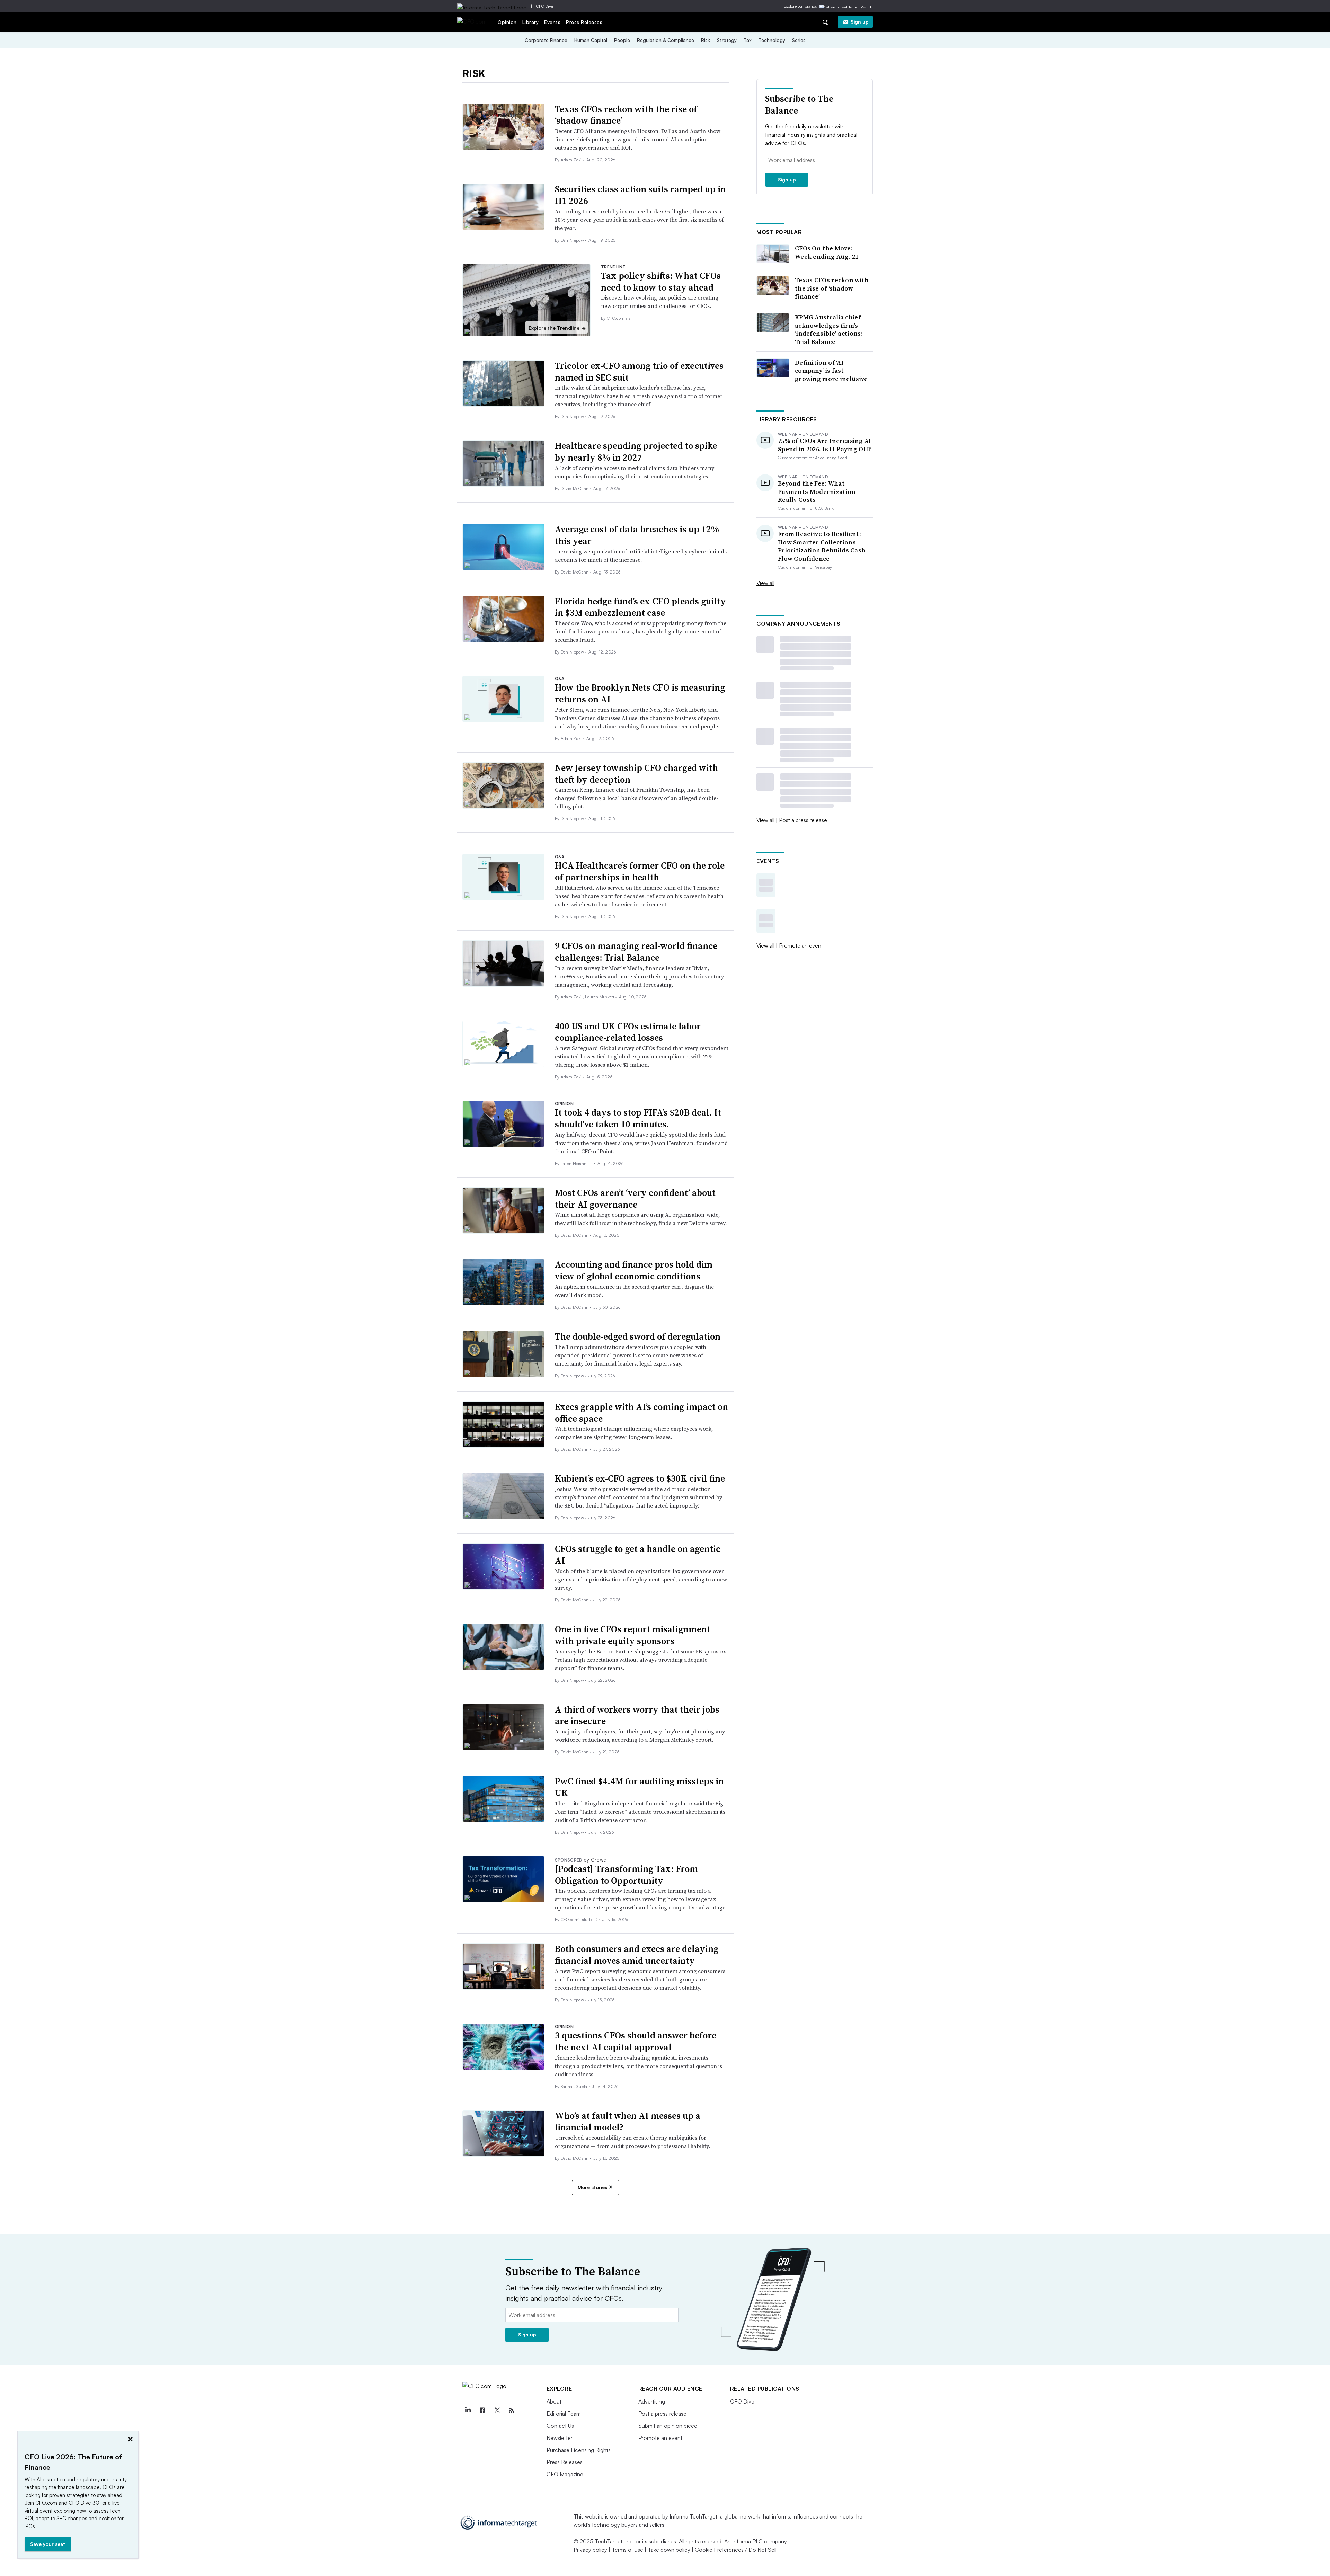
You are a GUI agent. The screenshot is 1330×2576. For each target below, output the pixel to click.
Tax (748, 40)
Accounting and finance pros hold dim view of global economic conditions (634, 1270)
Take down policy (669, 2550)
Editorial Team (564, 2414)
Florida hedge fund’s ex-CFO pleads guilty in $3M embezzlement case (640, 607)
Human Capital (591, 40)
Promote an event (801, 945)
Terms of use (627, 2550)
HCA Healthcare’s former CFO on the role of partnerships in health (640, 871)
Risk (706, 40)
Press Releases (584, 22)
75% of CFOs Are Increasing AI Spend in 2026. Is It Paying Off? (825, 445)
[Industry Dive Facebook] (482, 2410)
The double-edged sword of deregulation (638, 1336)
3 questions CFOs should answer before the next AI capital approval (636, 2041)
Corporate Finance (546, 40)
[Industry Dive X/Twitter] (497, 2410)
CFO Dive (545, 6)
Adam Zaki (572, 160)
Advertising (652, 2401)
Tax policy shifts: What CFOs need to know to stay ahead (661, 282)
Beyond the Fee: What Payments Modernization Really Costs (817, 491)
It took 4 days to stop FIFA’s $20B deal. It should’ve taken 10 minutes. (638, 1118)
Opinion (507, 22)
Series (799, 40)
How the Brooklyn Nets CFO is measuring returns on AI (640, 693)
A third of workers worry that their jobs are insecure (637, 1715)
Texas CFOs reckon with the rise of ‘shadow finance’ (626, 115)
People (622, 40)
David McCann (575, 488)
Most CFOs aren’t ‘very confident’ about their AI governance (635, 1199)
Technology (772, 40)
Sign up (860, 22)
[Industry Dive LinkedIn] (468, 2410)
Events (552, 22)
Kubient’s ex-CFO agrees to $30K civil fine (640, 1478)
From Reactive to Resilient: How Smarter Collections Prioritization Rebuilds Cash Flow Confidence (822, 546)
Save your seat (48, 2544)
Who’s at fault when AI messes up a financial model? (628, 2122)
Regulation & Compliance (666, 40)
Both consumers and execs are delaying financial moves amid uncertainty (637, 1955)
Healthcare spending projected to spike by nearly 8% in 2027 (636, 452)
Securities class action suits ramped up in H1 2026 (640, 195)
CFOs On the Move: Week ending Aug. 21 (827, 252)
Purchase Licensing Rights (579, 2450)
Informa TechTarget (693, 2516)
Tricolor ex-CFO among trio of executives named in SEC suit (639, 372)
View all (765, 583)
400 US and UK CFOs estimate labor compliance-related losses (628, 1032)
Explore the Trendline (557, 328)
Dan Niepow (573, 240)
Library (531, 22)
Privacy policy (590, 2550)
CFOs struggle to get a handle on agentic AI (638, 1555)
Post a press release (803, 820)
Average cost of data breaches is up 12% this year (637, 535)
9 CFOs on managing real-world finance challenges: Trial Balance (636, 952)
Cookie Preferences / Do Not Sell (736, 2550)
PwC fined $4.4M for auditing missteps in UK (639, 1787)
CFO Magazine (565, 2474)
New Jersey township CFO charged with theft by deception (636, 774)
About (554, 2401)
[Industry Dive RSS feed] (512, 2410)
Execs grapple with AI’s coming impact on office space (641, 1413)
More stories (592, 2187)
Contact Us (560, 2426)
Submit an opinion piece (668, 2426)
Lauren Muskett (600, 997)
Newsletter (560, 2438)
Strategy (727, 40)
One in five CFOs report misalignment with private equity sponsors (633, 1635)
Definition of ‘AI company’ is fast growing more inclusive (831, 371)
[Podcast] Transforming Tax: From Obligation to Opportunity (626, 1875)
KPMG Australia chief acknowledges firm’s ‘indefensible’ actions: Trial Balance (829, 329)
